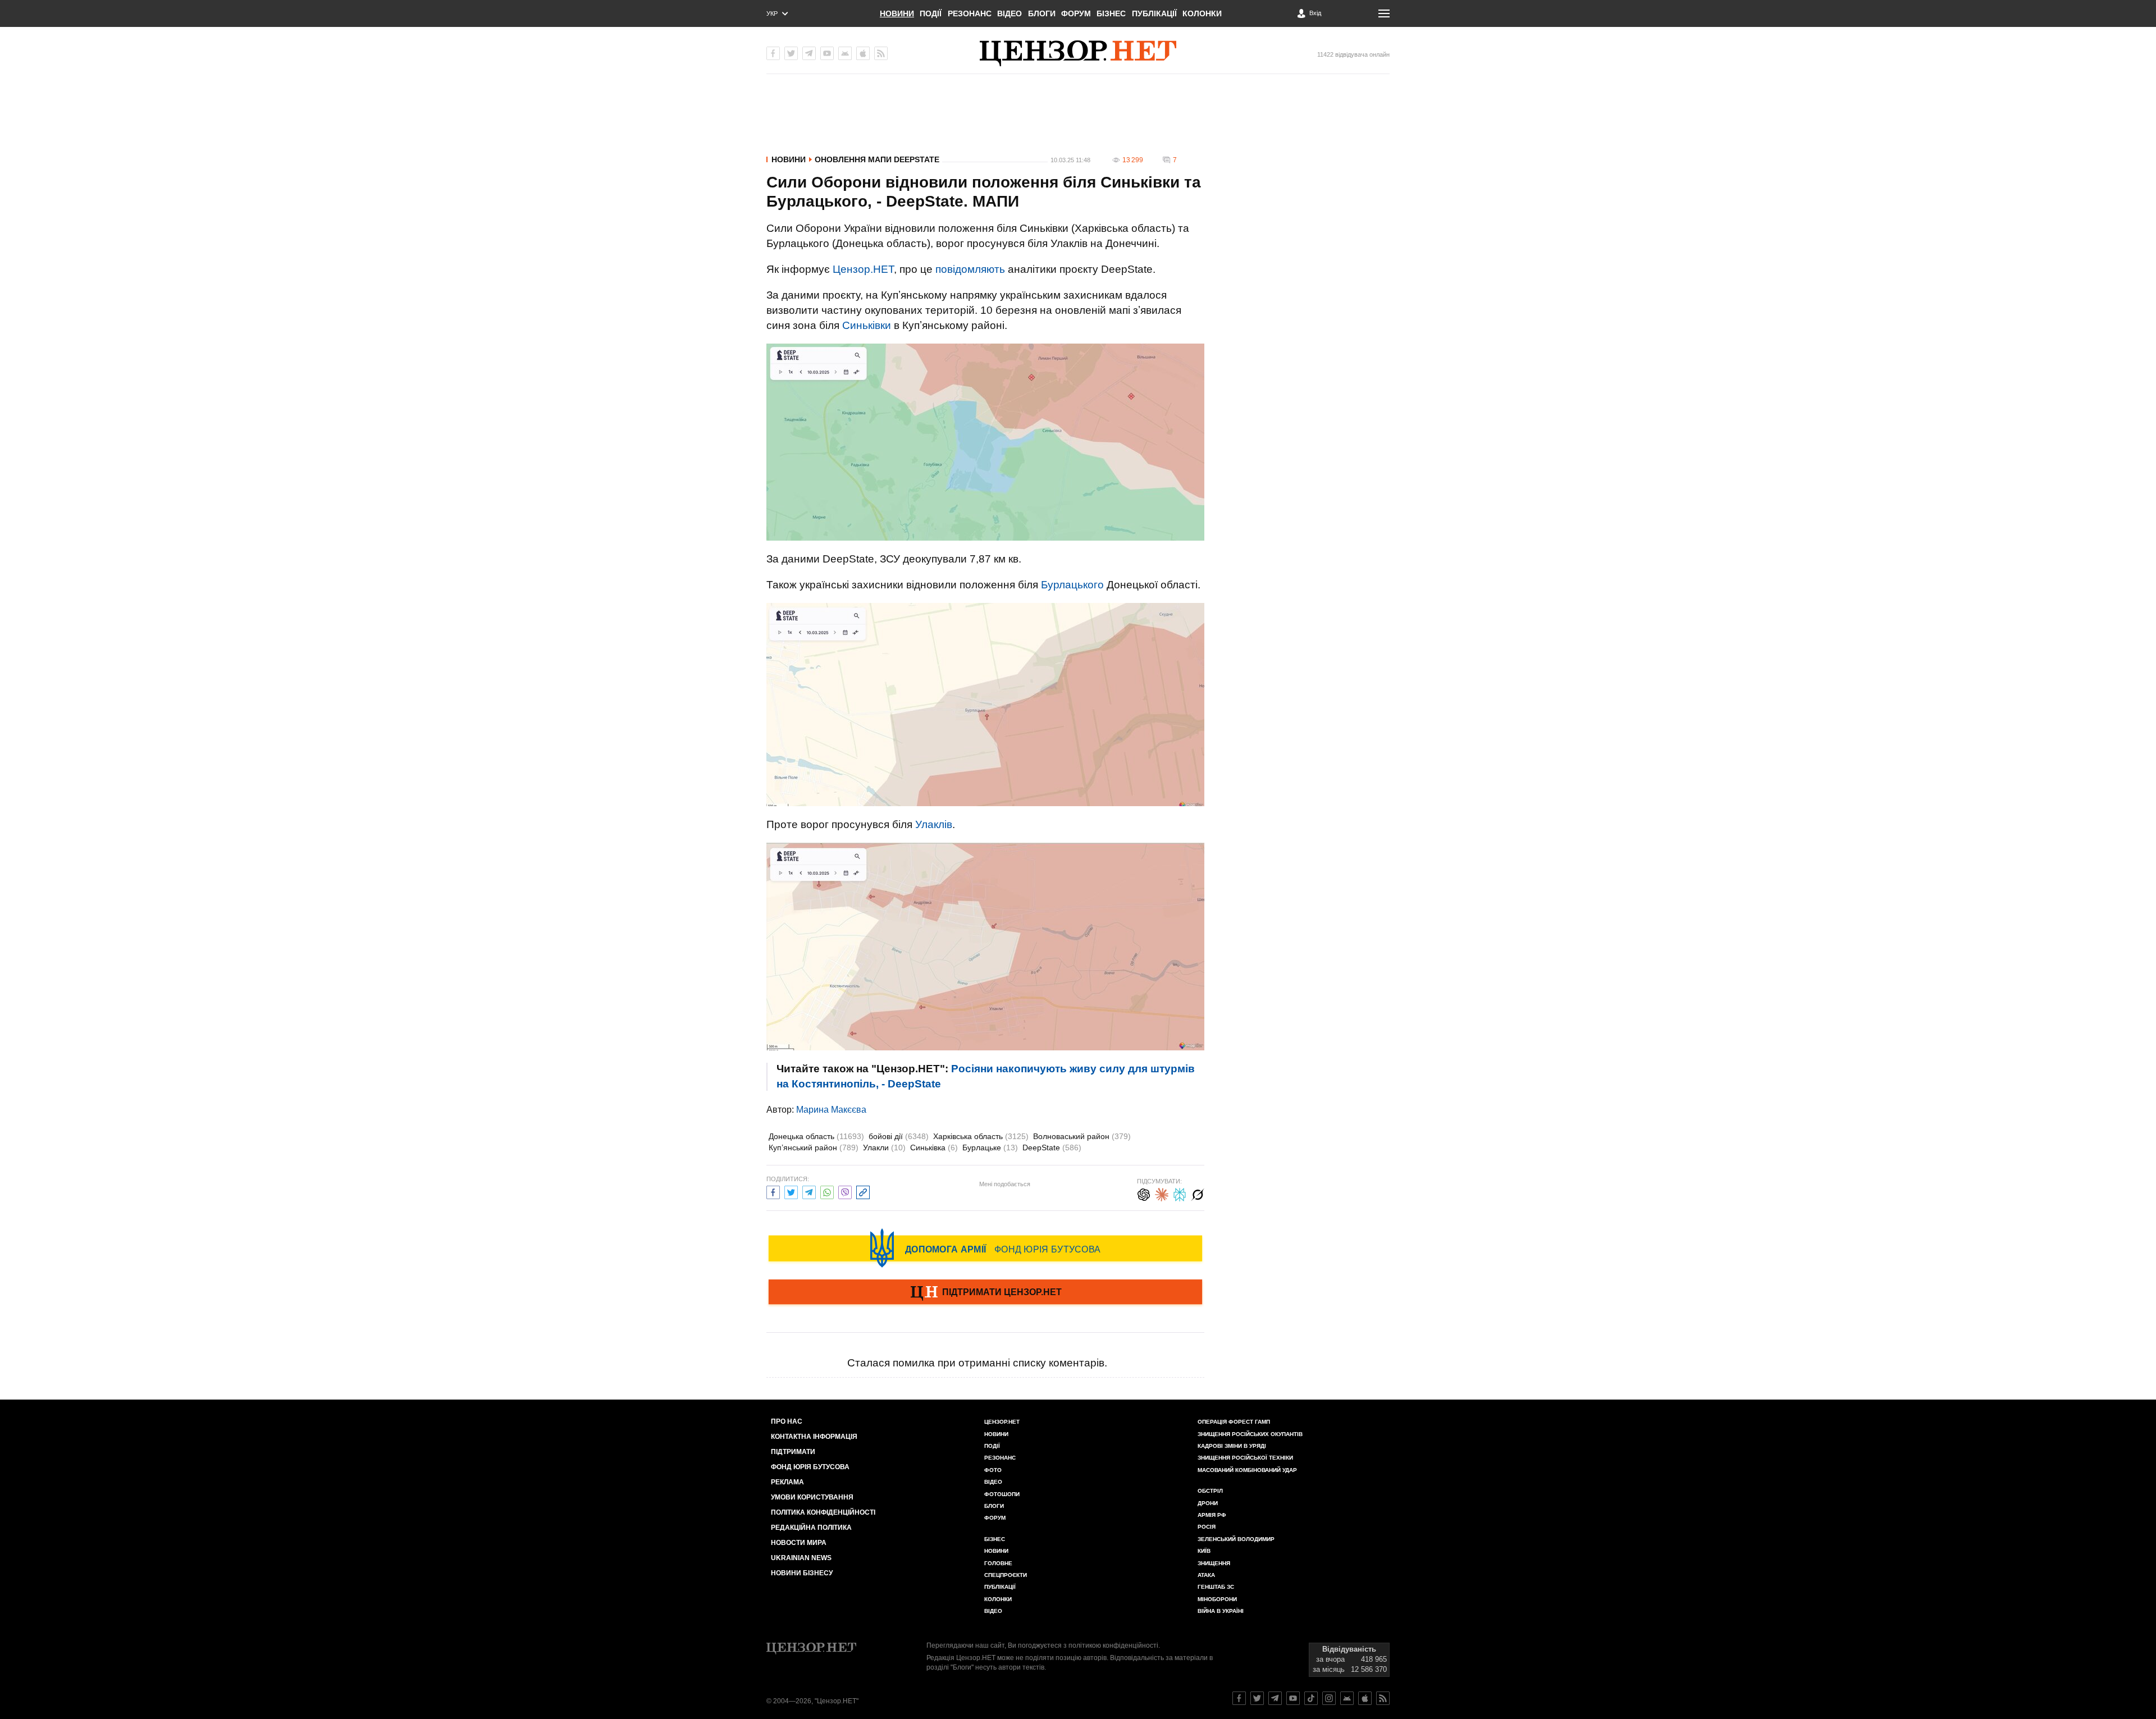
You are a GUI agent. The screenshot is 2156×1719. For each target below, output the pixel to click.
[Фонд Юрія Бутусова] (985, 1248)
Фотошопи (1002, 1494)
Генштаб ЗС (1216, 1587)
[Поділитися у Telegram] (809, 1191)
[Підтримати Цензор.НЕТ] (985, 1293)
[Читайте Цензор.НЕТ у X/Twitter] (1257, 1698)
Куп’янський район (814, 1147)
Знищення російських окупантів (1250, 1434)
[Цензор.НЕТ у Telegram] (809, 53)
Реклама (787, 1482)
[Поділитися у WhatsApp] (827, 1191)
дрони (1208, 1503)
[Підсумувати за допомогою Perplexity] (1180, 1193)
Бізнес (1111, 13)
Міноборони (1217, 1599)
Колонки (1202, 13)
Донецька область (816, 1136)
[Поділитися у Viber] (845, 1191)
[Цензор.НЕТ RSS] (881, 53)
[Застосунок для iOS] (863, 53)
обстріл (1210, 1491)
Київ (1204, 1551)
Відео (1010, 13)
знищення (1214, 1563)
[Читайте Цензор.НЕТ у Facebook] (1239, 1698)
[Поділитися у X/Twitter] (791, 1191)
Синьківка (934, 1147)
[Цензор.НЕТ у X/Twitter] (791, 53)
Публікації (1154, 13)
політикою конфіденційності (1113, 1645)
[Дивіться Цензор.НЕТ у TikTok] (1311, 1698)
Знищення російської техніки (1245, 1458)
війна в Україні (1221, 1611)
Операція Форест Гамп (1234, 1422)
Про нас (787, 1421)
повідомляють (970, 269)
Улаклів (934, 824)
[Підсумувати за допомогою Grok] (1198, 1193)
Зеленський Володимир (1236, 1539)
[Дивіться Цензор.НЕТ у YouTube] (1293, 1698)
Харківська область (981, 1136)
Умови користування (812, 1497)
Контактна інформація (814, 1437)
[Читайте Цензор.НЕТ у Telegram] (1275, 1698)
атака (1206, 1575)
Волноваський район (1082, 1136)
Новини (897, 13)
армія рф (1212, 1515)
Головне (998, 1563)
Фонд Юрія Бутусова (810, 1467)
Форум (1076, 13)
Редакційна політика (811, 1528)
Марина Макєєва (831, 1110)
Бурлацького (1072, 585)
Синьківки (867, 325)
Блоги (1042, 13)
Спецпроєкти (1006, 1575)
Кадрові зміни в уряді (1232, 1446)
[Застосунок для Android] (845, 53)
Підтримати (793, 1452)
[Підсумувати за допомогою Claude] (1162, 1193)
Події (931, 13)
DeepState (1052, 1147)
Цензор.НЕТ (863, 269)
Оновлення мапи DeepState (877, 159)
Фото (993, 1470)
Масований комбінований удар (1247, 1470)
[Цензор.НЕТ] (1078, 53)
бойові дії (899, 1136)
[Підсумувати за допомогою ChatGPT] (1144, 1193)
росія (1207, 1527)
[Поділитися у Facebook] (773, 1191)
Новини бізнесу (802, 1573)
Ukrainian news (801, 1558)
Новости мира (799, 1543)
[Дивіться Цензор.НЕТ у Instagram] (1329, 1698)
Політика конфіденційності (823, 1512)
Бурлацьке (990, 1147)
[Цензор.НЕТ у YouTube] (827, 53)
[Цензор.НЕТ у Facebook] (773, 53)
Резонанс (970, 13)
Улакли (884, 1147)
